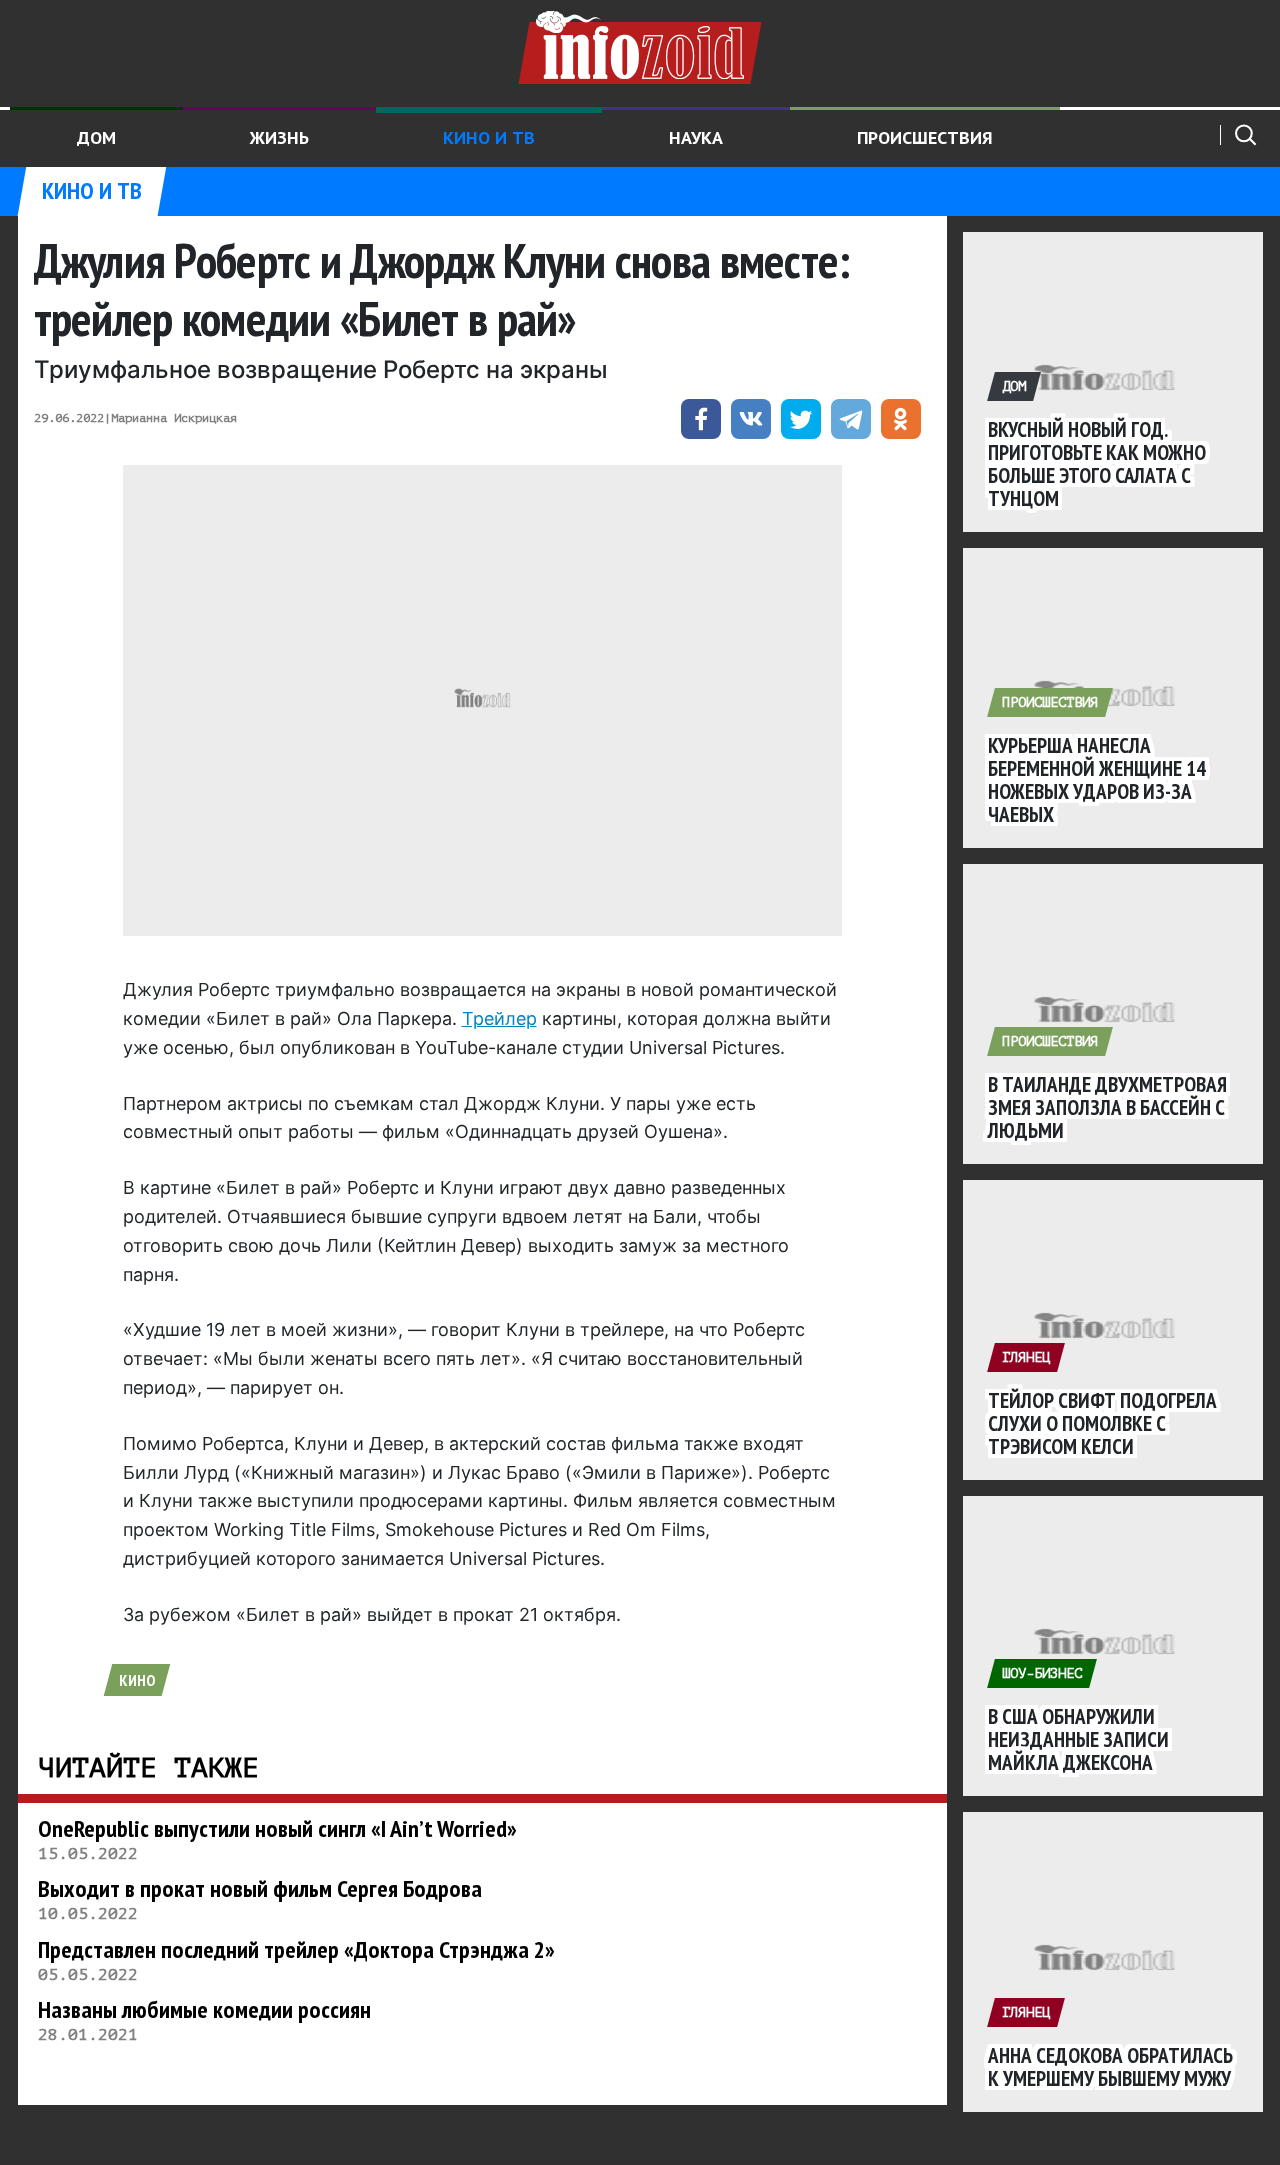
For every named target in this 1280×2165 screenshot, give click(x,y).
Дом (96, 137)
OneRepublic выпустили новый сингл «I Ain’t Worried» (277, 1828)
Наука (696, 137)
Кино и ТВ (489, 137)
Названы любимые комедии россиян (204, 2009)
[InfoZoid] (640, 45)
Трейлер (499, 1018)
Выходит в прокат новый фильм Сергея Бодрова (260, 1888)
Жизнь (279, 137)
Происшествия (925, 137)
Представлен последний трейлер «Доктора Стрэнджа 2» (296, 1949)
